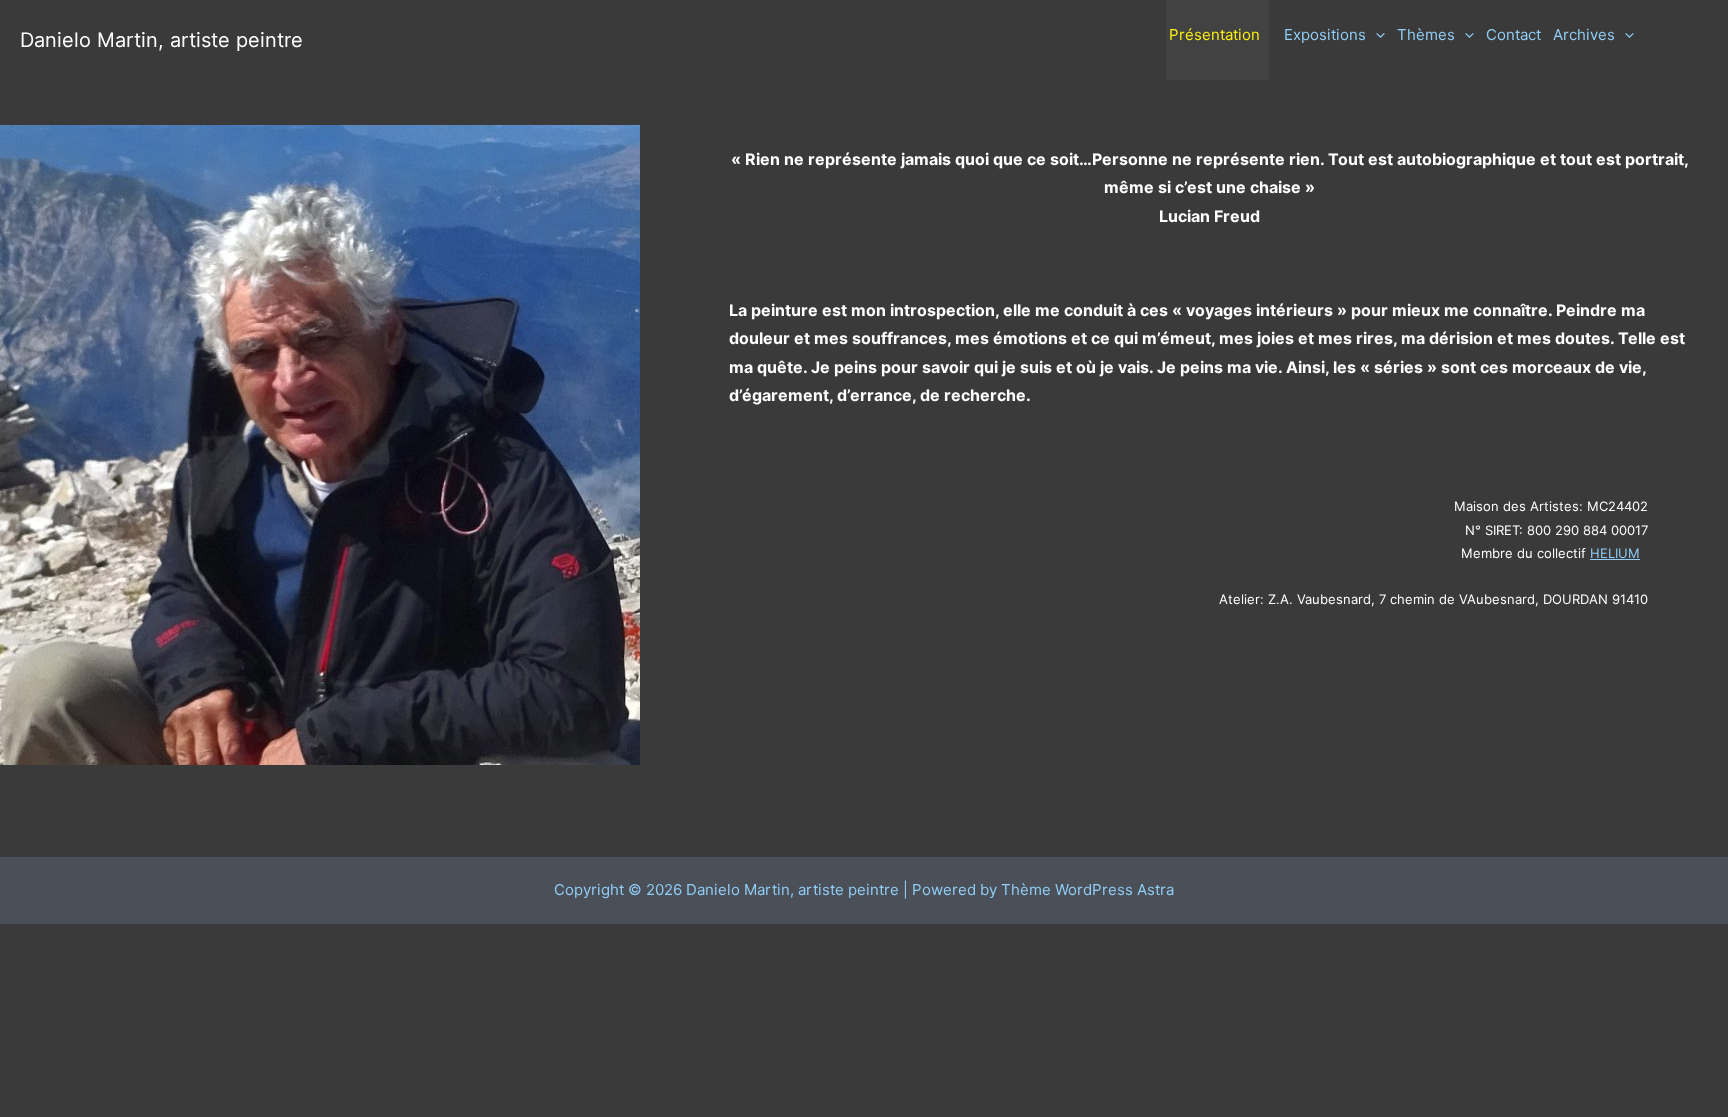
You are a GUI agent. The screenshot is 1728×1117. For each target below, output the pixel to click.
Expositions (1325, 34)
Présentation (1214, 34)
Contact (1513, 34)
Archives (1584, 34)
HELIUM (1615, 553)
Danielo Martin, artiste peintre (161, 40)
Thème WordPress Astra (1087, 889)
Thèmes (1426, 34)
